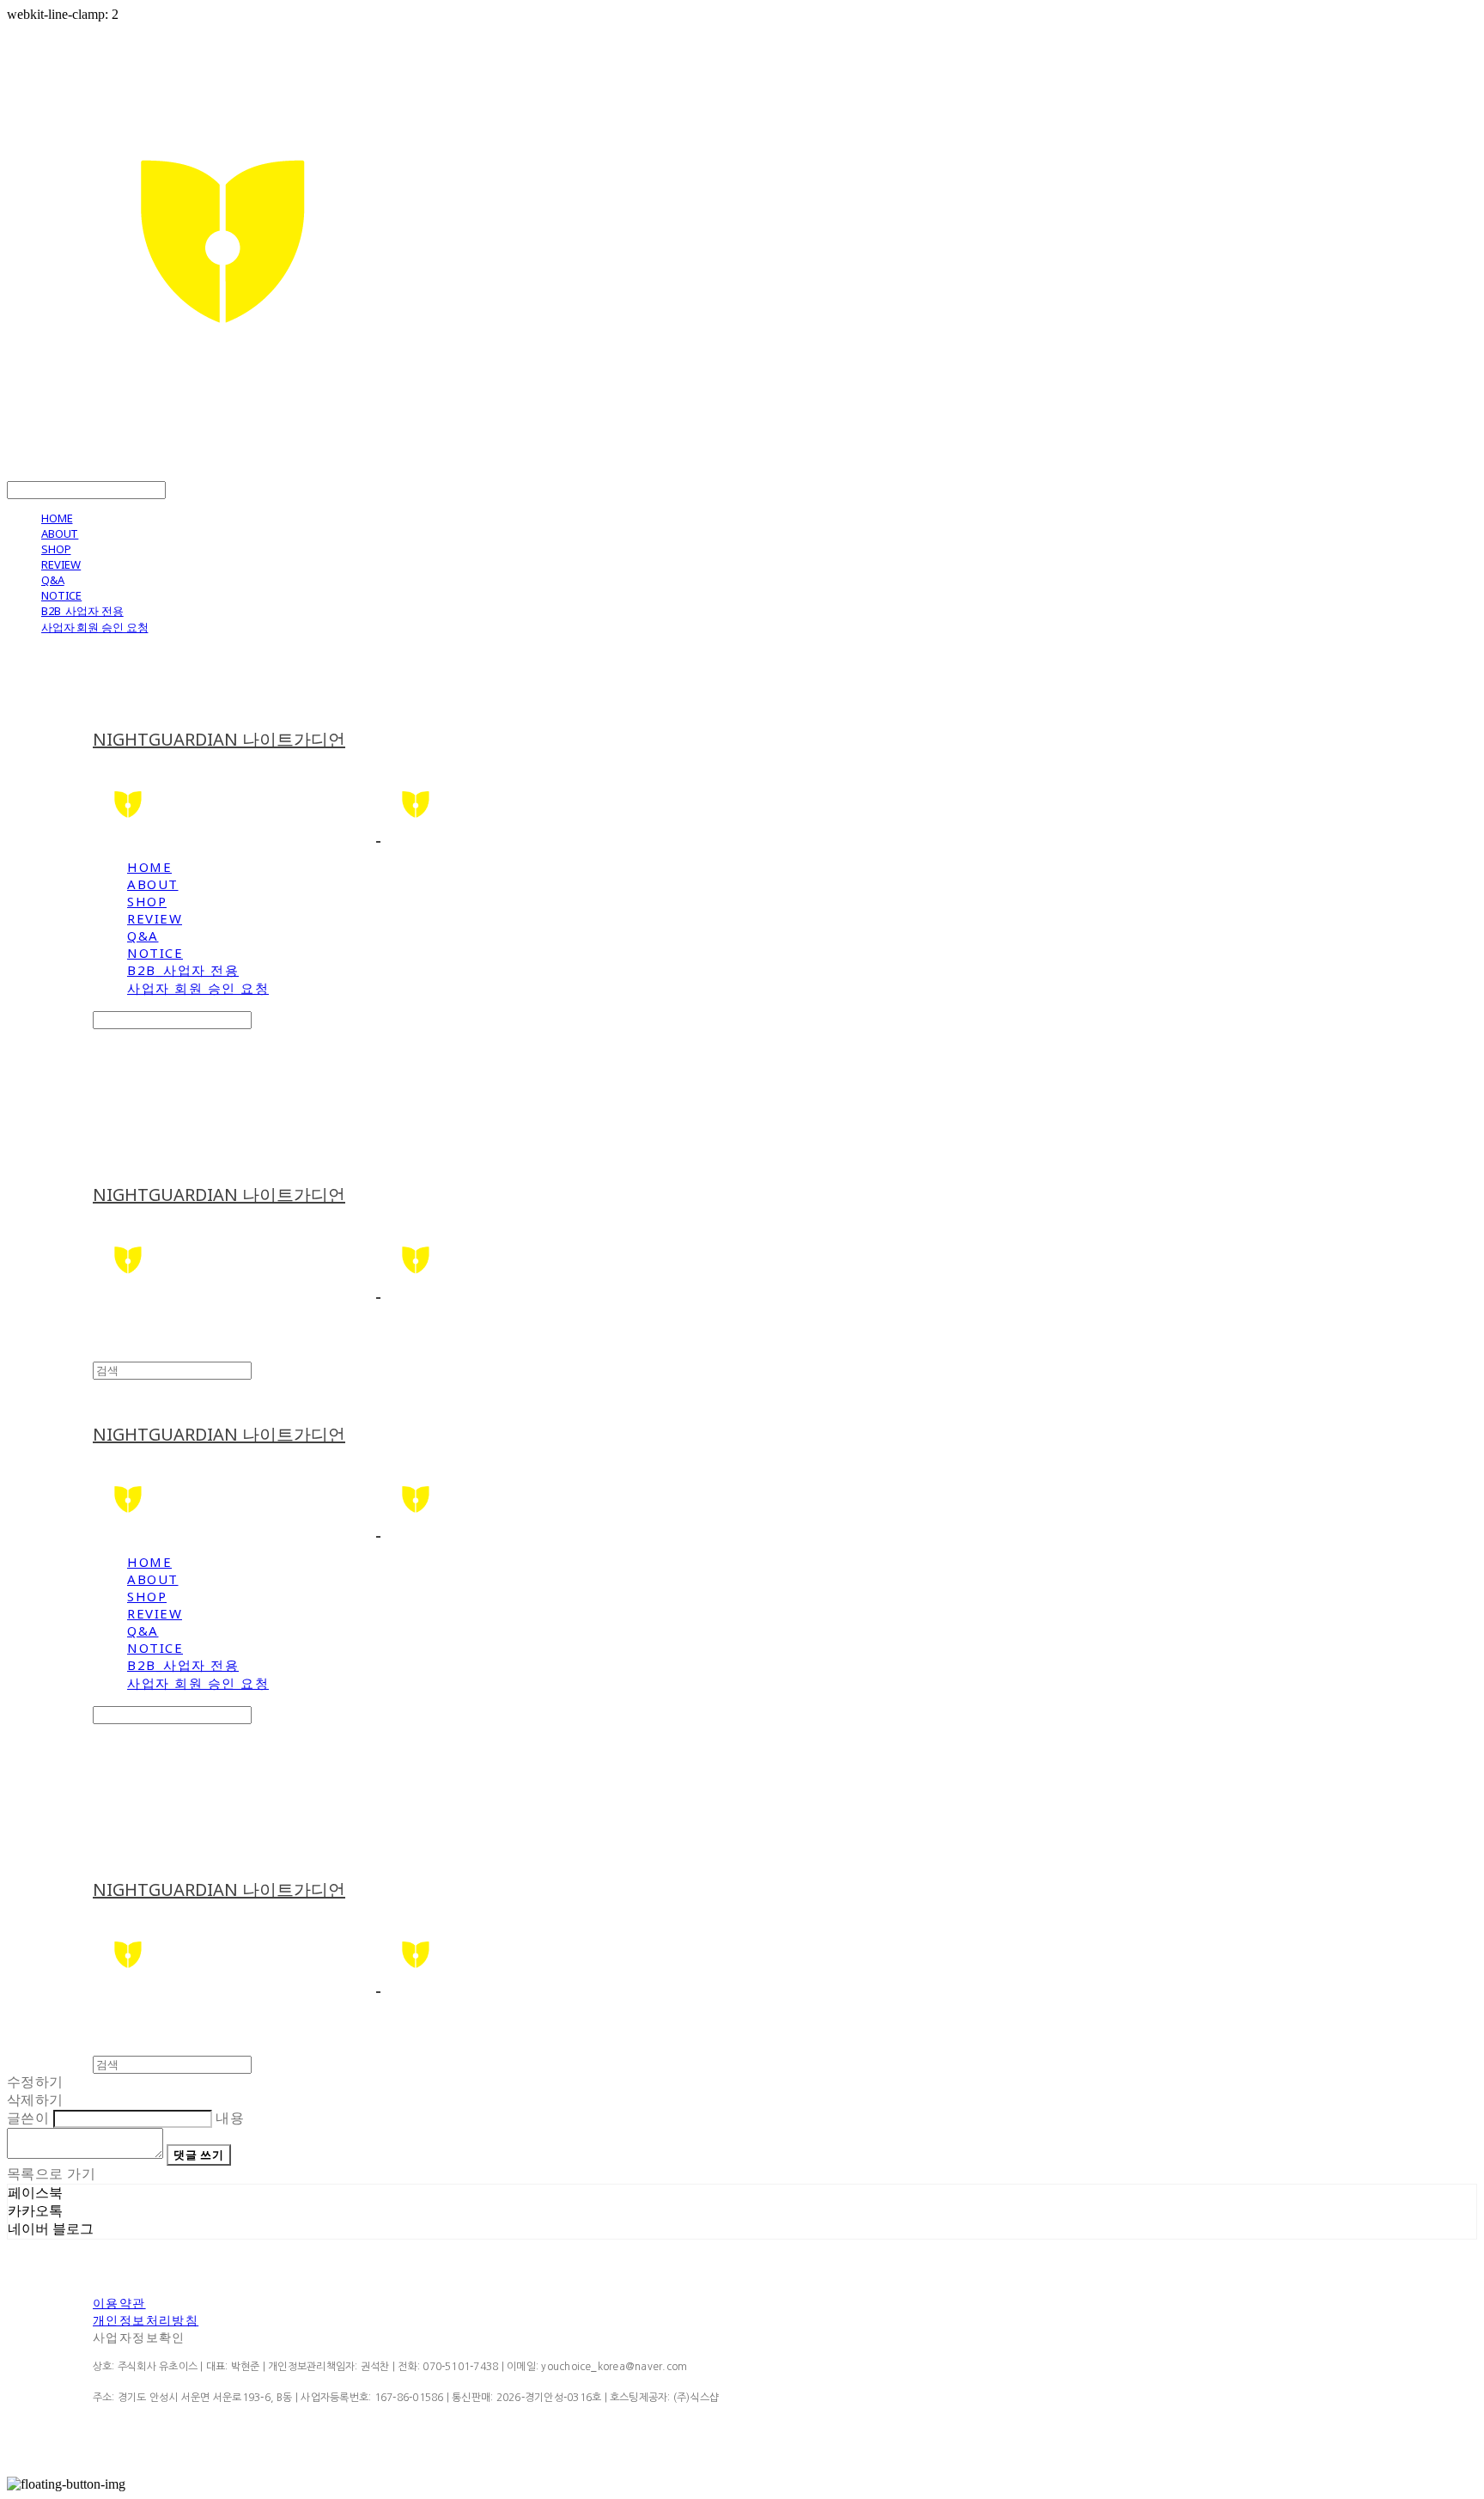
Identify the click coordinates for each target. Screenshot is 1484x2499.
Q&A (53, 580)
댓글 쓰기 (198, 2155)
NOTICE (61, 595)
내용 (230, 2118)
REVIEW (61, 564)
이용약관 (119, 2303)
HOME (57, 518)
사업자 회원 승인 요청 (94, 627)
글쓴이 (28, 2118)
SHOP (56, 549)
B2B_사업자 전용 (82, 611)
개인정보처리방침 (146, 2320)
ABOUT (60, 533)
